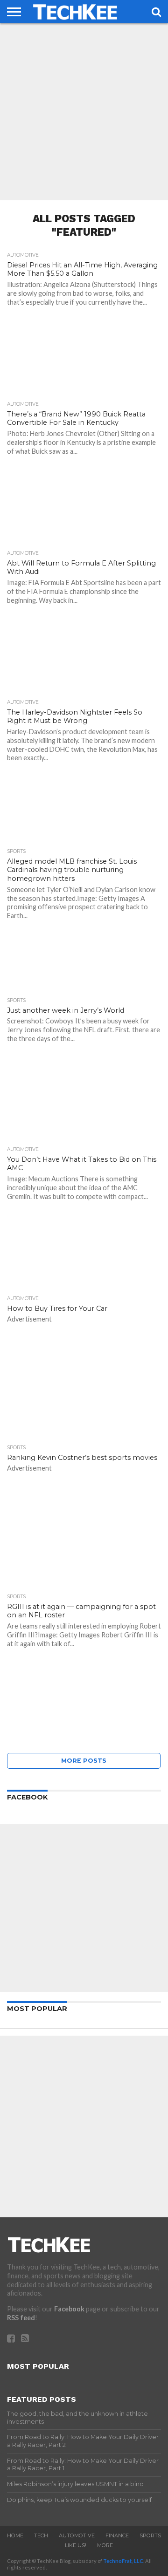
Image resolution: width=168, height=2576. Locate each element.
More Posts (84, 1761)
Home (15, 2535)
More (105, 2545)
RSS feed (21, 2318)
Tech (41, 2535)
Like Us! (76, 2545)
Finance (117, 2535)
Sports (150, 2535)
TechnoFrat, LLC (123, 2561)
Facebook (69, 2309)
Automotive (77, 2535)
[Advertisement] (84, 112)
